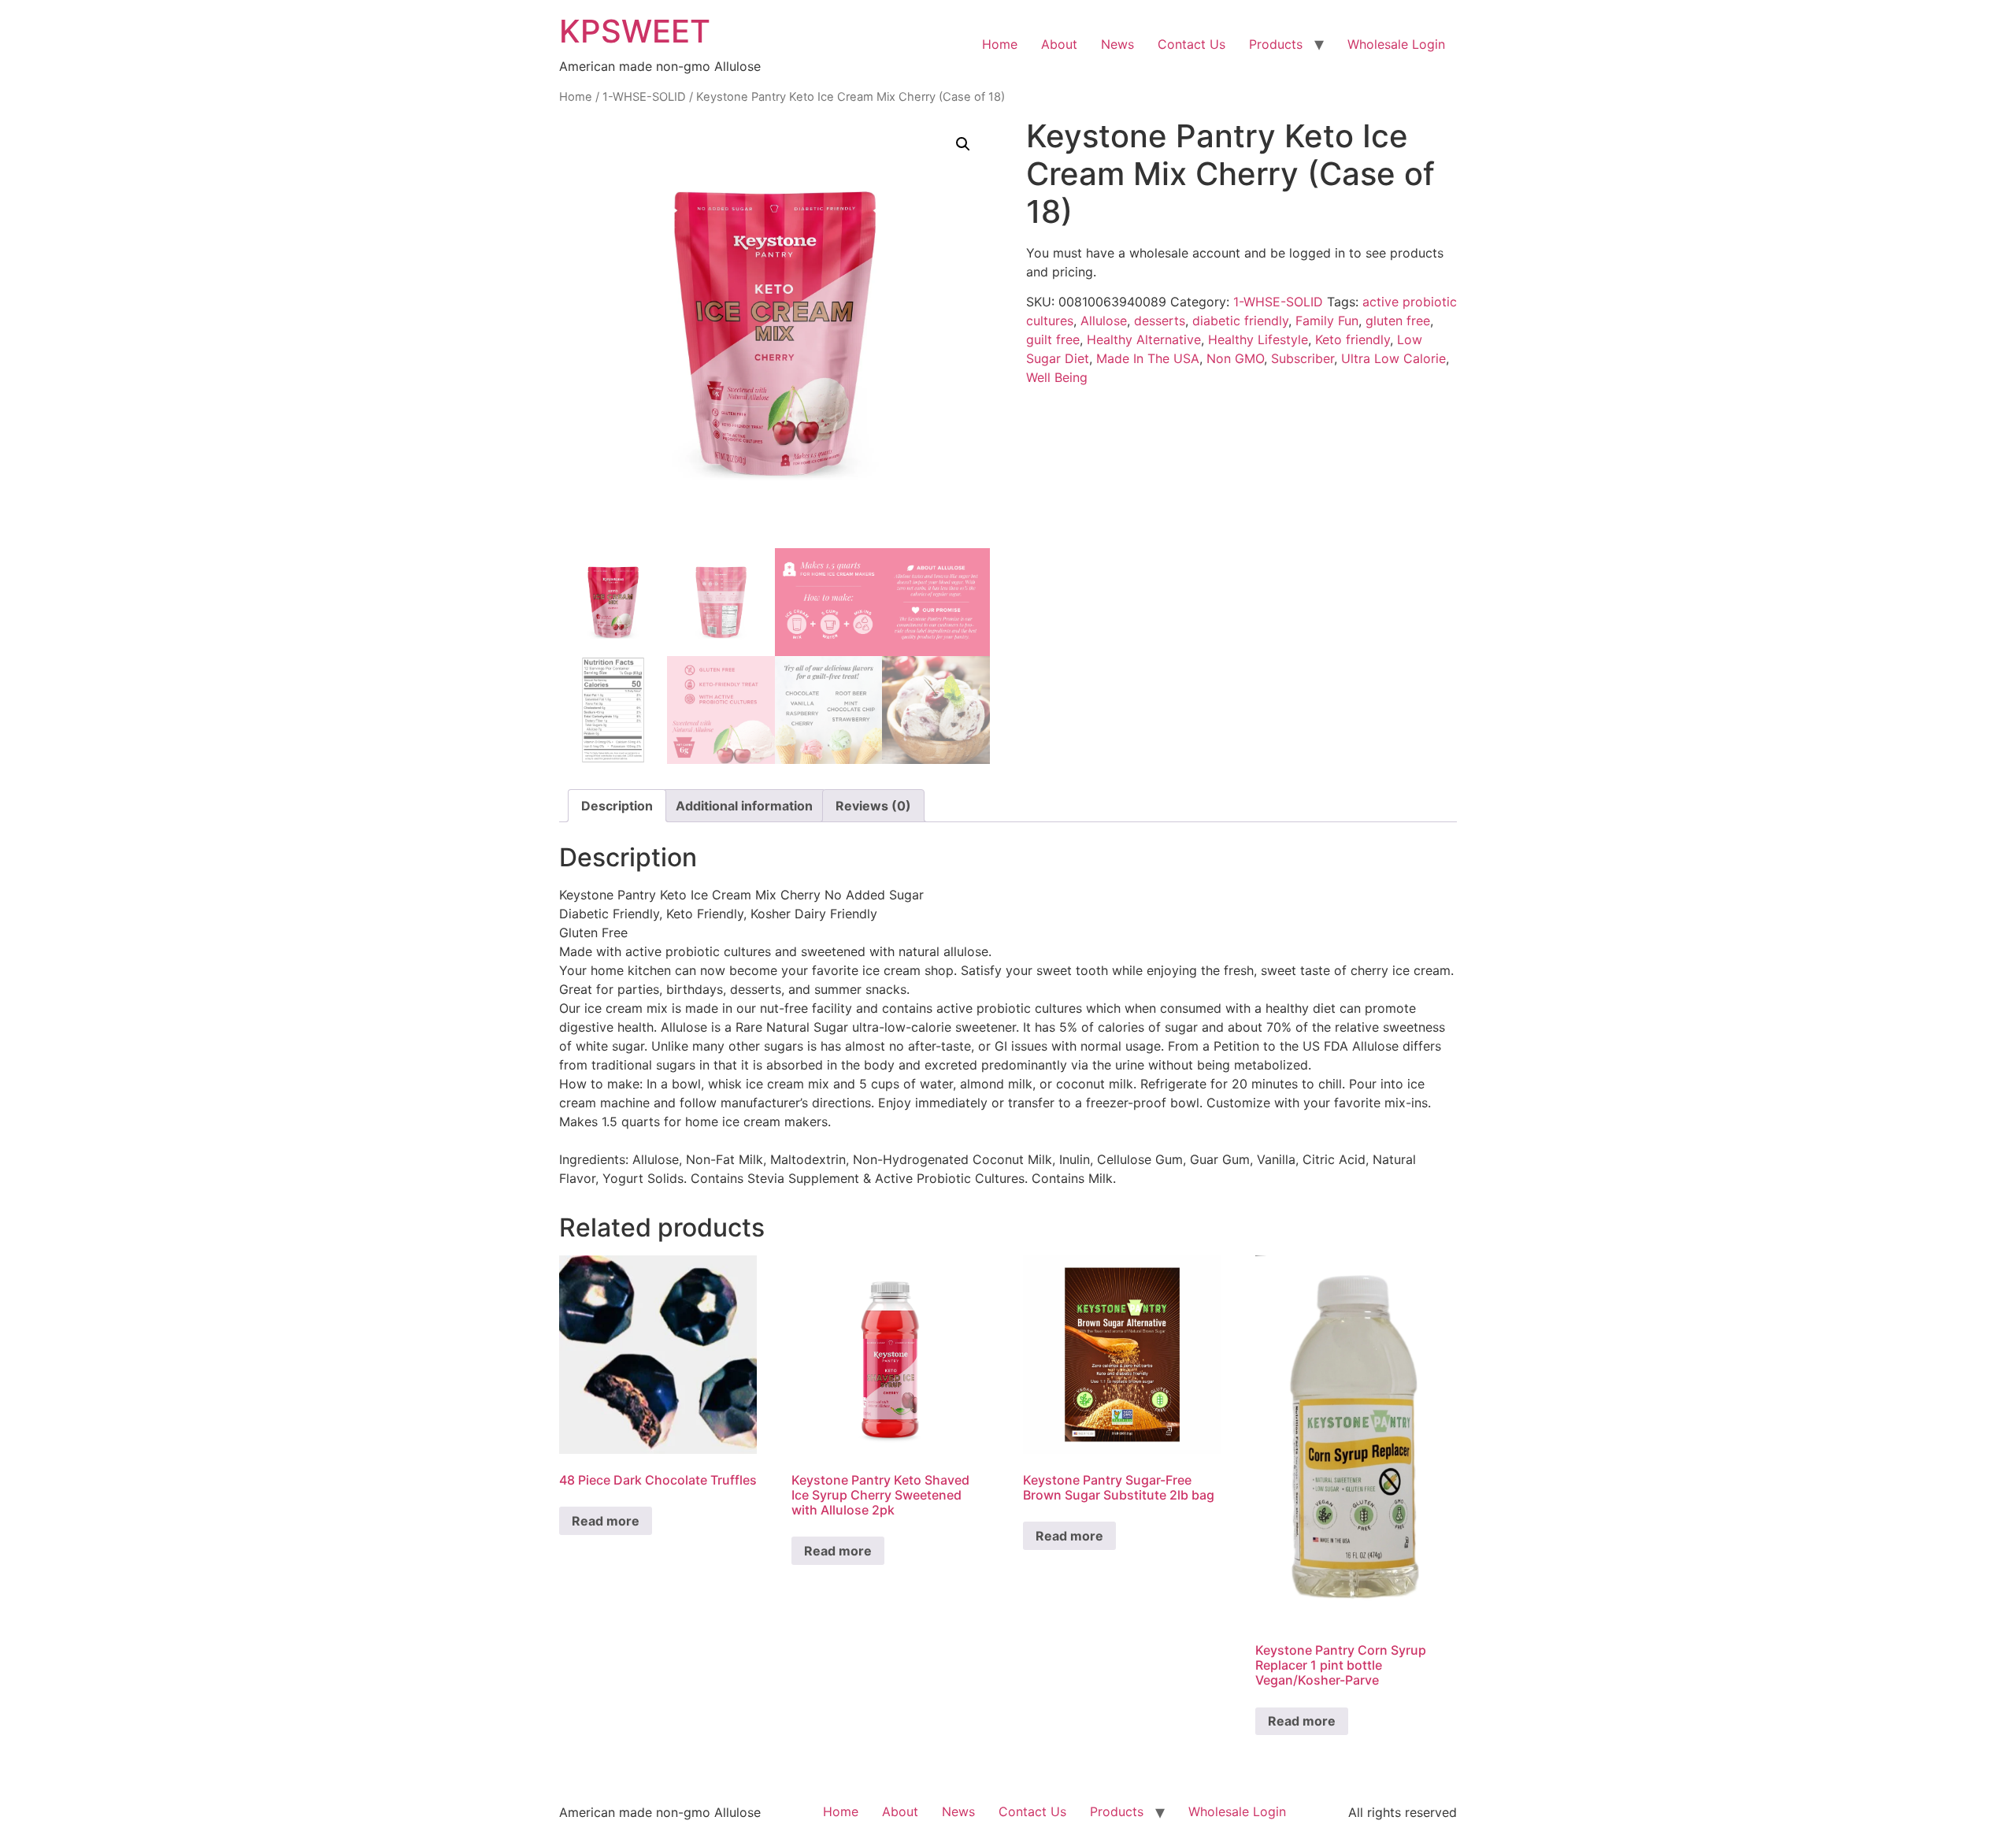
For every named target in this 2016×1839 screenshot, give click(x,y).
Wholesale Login (1396, 44)
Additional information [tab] (744, 806)
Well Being (1057, 377)
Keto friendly (1353, 339)
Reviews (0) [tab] (873, 806)
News (1117, 44)
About (1059, 44)
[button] (963, 144)
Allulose (1104, 321)
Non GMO (1235, 358)
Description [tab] (617, 806)
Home (1000, 44)
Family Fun (1327, 321)
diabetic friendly (1240, 321)
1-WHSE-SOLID (644, 97)
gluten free (1398, 321)
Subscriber (1303, 358)
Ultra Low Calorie (1393, 358)
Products (1276, 44)
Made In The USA (1148, 358)
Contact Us (1191, 44)
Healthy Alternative (1144, 339)
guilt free (1053, 339)
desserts (1160, 321)
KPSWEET (635, 31)
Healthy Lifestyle (1258, 339)
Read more (606, 1521)
